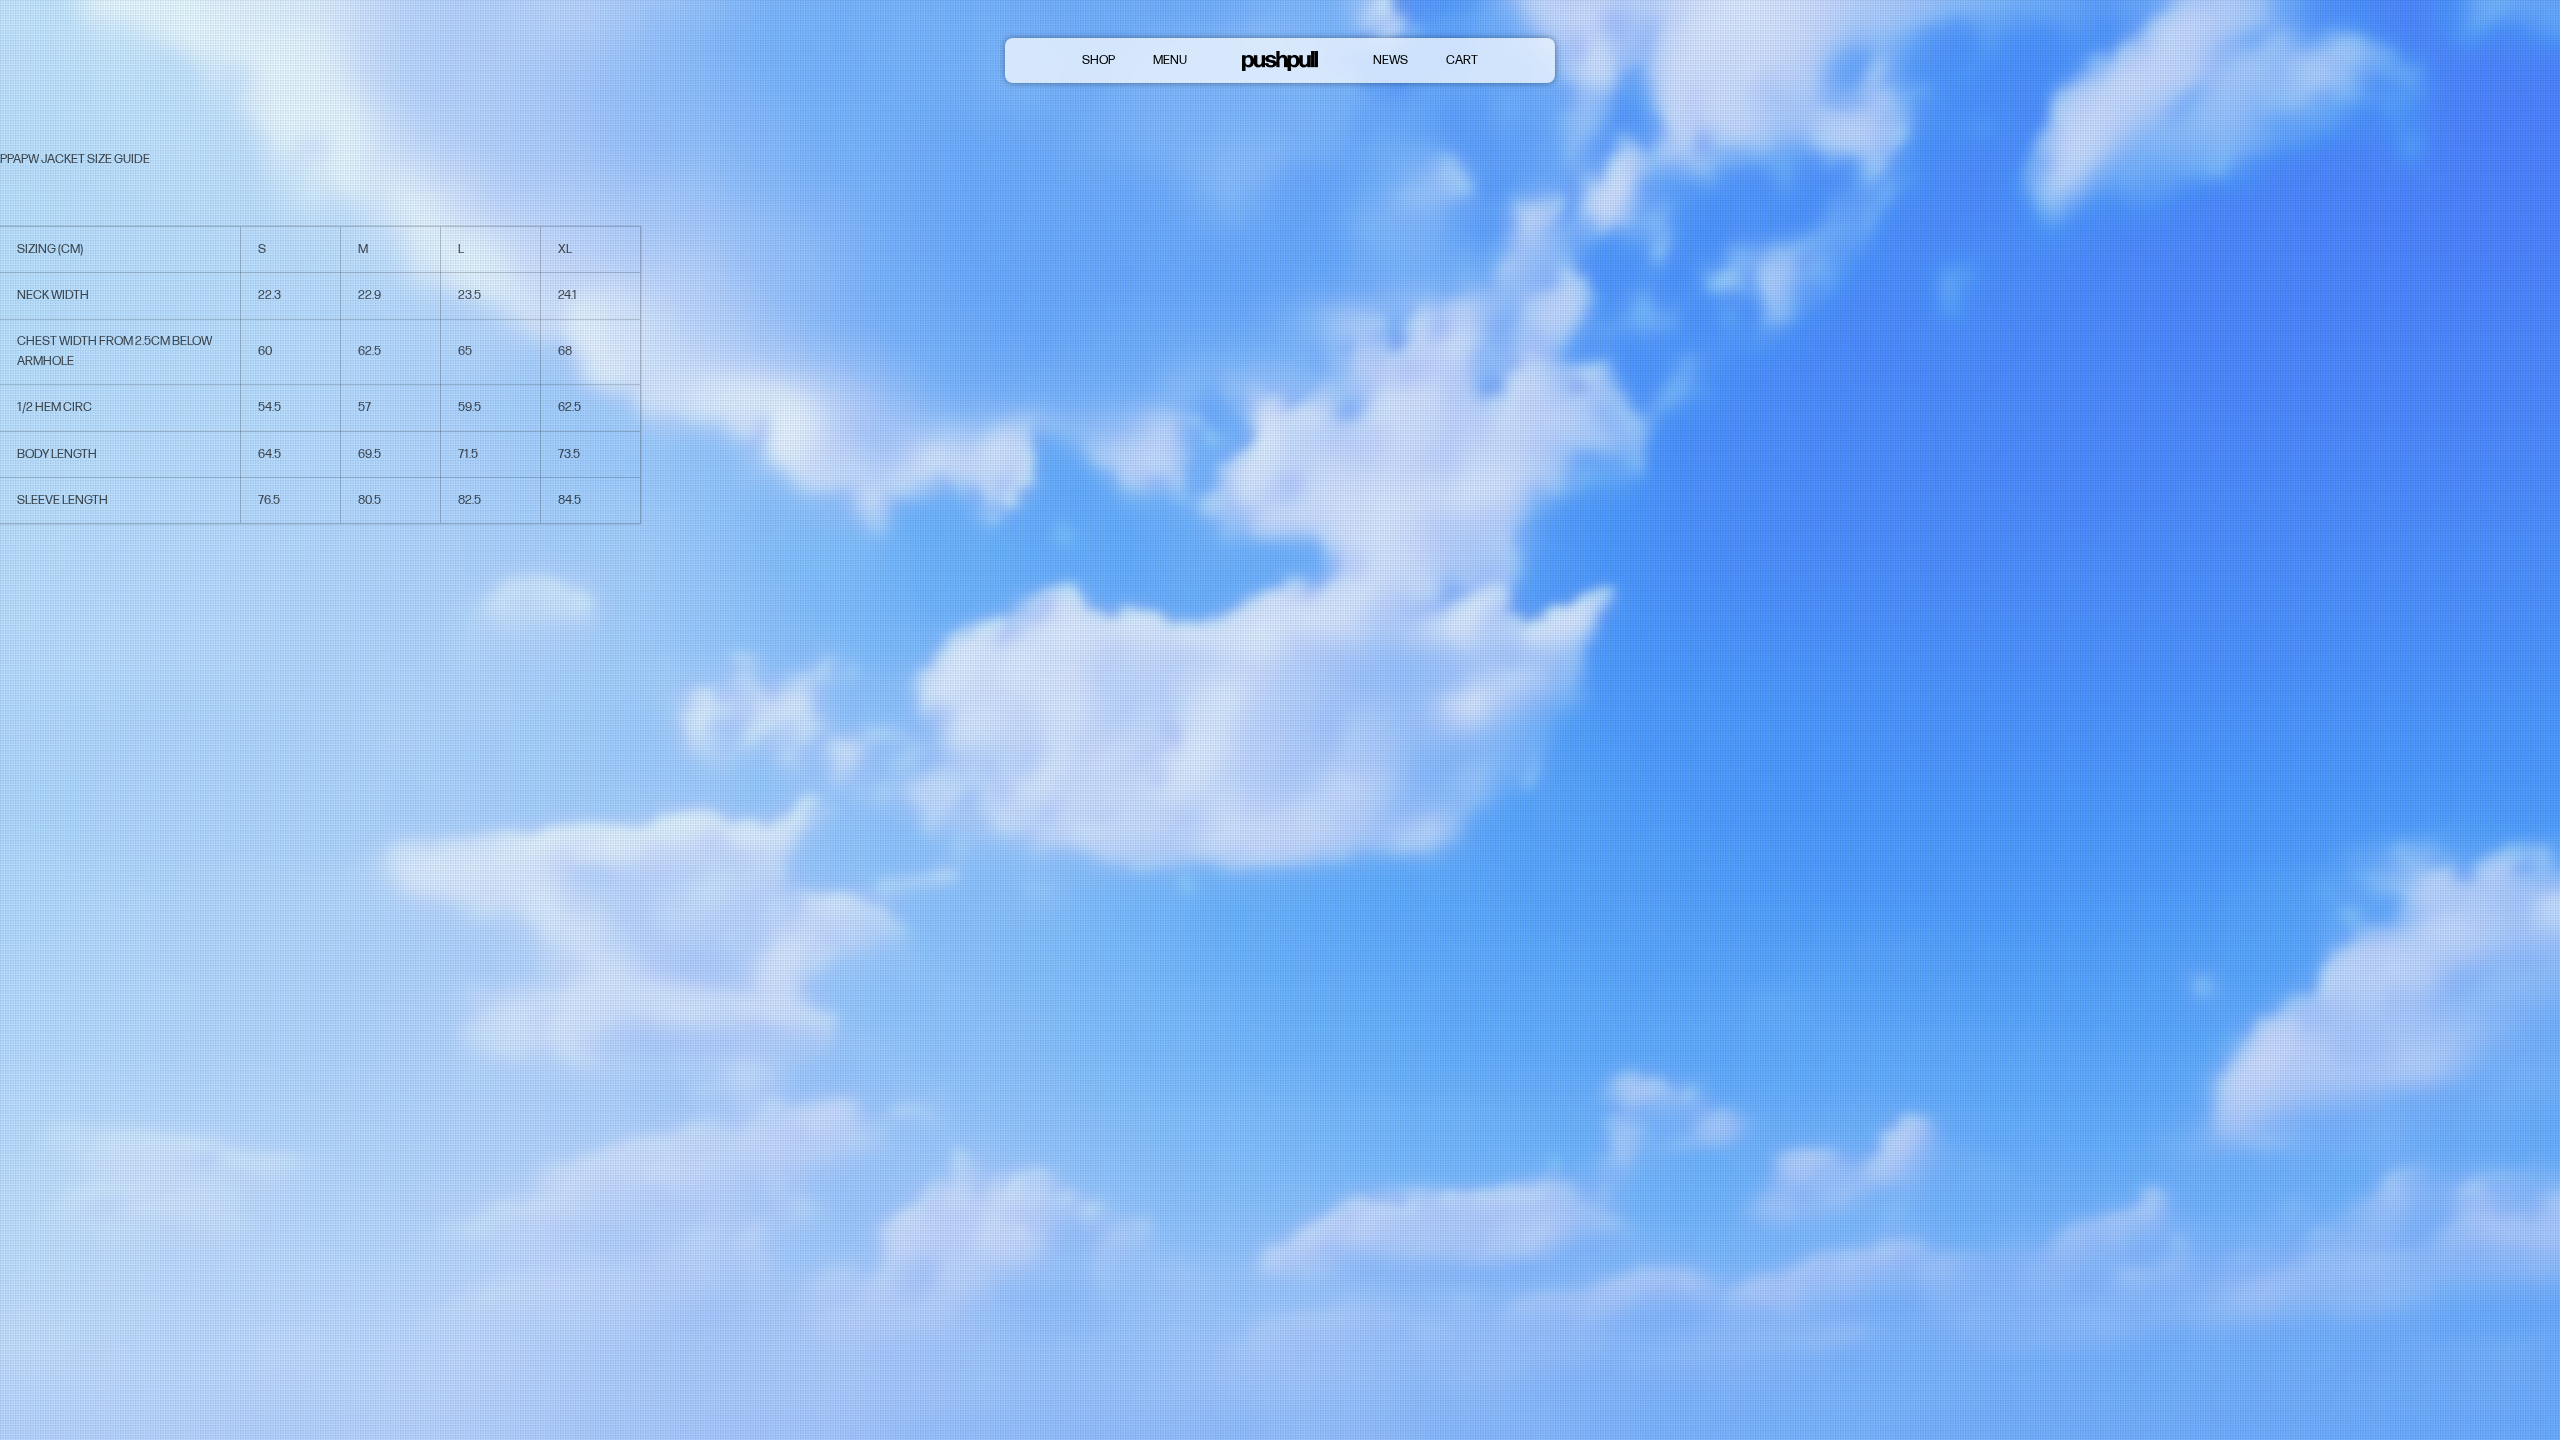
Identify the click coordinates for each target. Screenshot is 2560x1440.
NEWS (1390, 60)
